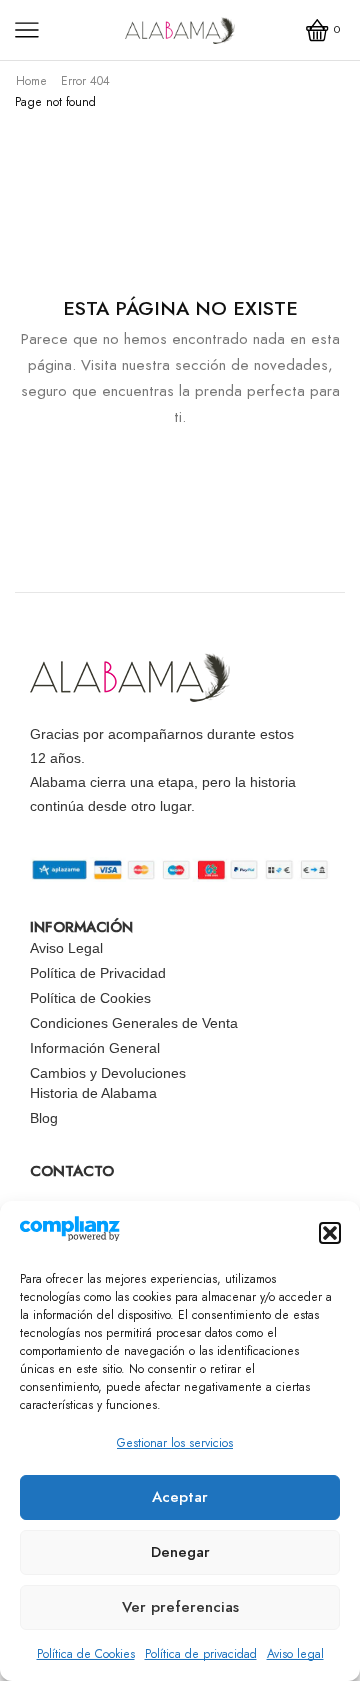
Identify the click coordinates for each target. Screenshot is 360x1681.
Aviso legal (295, 1654)
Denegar (180, 1552)
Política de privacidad (201, 1654)
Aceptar (180, 1497)
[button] (330, 1233)
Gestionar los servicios (175, 1443)
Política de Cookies (86, 1654)
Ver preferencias (180, 1607)
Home (31, 81)
